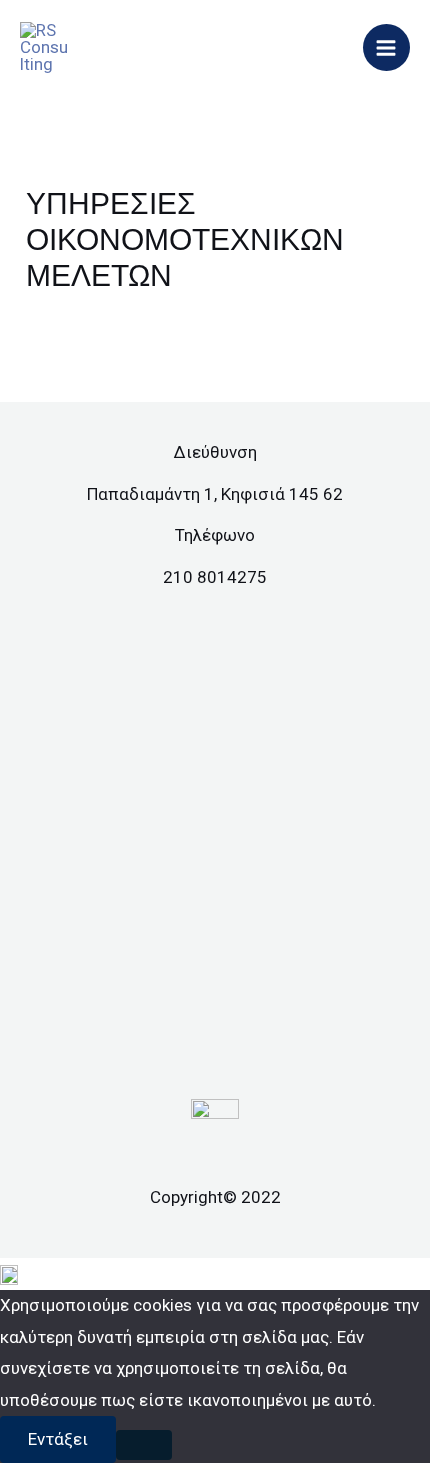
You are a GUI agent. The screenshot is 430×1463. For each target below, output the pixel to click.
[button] (215, 1274)
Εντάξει (58, 1439)
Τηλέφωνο (215, 535)
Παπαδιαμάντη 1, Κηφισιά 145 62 (215, 494)
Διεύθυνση (215, 452)
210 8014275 (215, 577)
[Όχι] (144, 1445)
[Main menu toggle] (387, 48)
